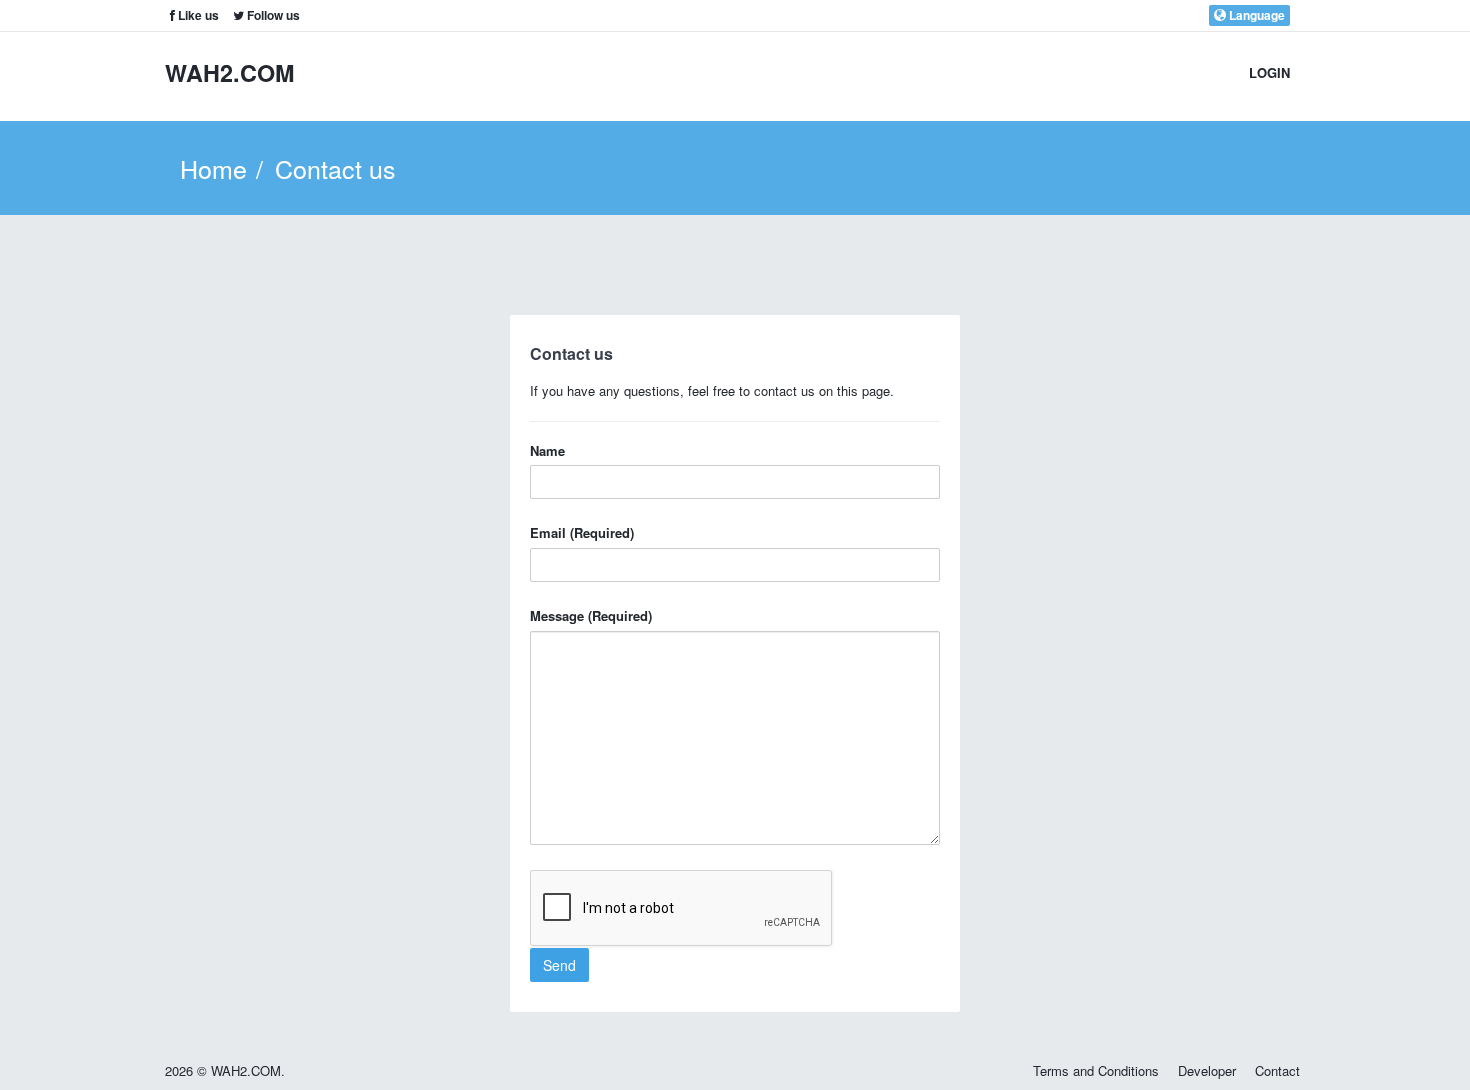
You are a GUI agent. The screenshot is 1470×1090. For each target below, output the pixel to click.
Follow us (272, 15)
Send (559, 965)
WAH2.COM (229, 72)
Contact (1277, 1070)
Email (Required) (582, 533)
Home (213, 168)
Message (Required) (591, 616)
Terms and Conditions (1096, 1070)
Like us (197, 15)
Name (547, 451)
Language (1255, 15)
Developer (1207, 1070)
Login (1269, 72)
